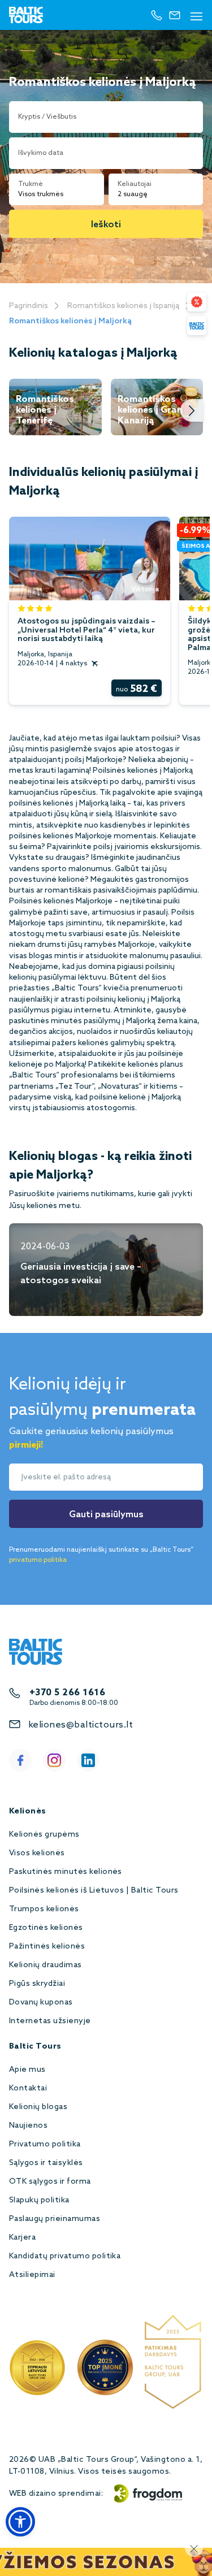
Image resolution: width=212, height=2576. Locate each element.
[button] (20, 2522)
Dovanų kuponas (41, 2003)
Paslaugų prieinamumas (55, 2219)
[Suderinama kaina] (197, 302)
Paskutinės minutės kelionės (66, 1872)
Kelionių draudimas (46, 1965)
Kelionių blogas (38, 2107)
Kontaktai (28, 2088)
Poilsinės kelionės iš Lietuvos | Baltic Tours (94, 1891)
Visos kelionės (37, 1853)
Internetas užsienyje (50, 2021)
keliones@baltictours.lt (81, 1725)
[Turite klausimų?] (197, 326)
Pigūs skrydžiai (37, 1984)
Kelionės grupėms (44, 1835)
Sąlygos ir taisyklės (46, 2163)
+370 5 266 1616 (67, 1693)
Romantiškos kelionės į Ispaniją (123, 306)
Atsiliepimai (32, 2275)
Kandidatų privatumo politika (65, 2256)
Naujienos (28, 2126)
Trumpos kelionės (44, 1909)
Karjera (22, 2238)
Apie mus (27, 2070)
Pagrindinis (29, 306)
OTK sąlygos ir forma (50, 2182)
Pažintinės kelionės (47, 1947)
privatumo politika (38, 1560)
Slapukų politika (39, 2200)
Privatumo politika (45, 2144)
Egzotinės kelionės (46, 1928)
